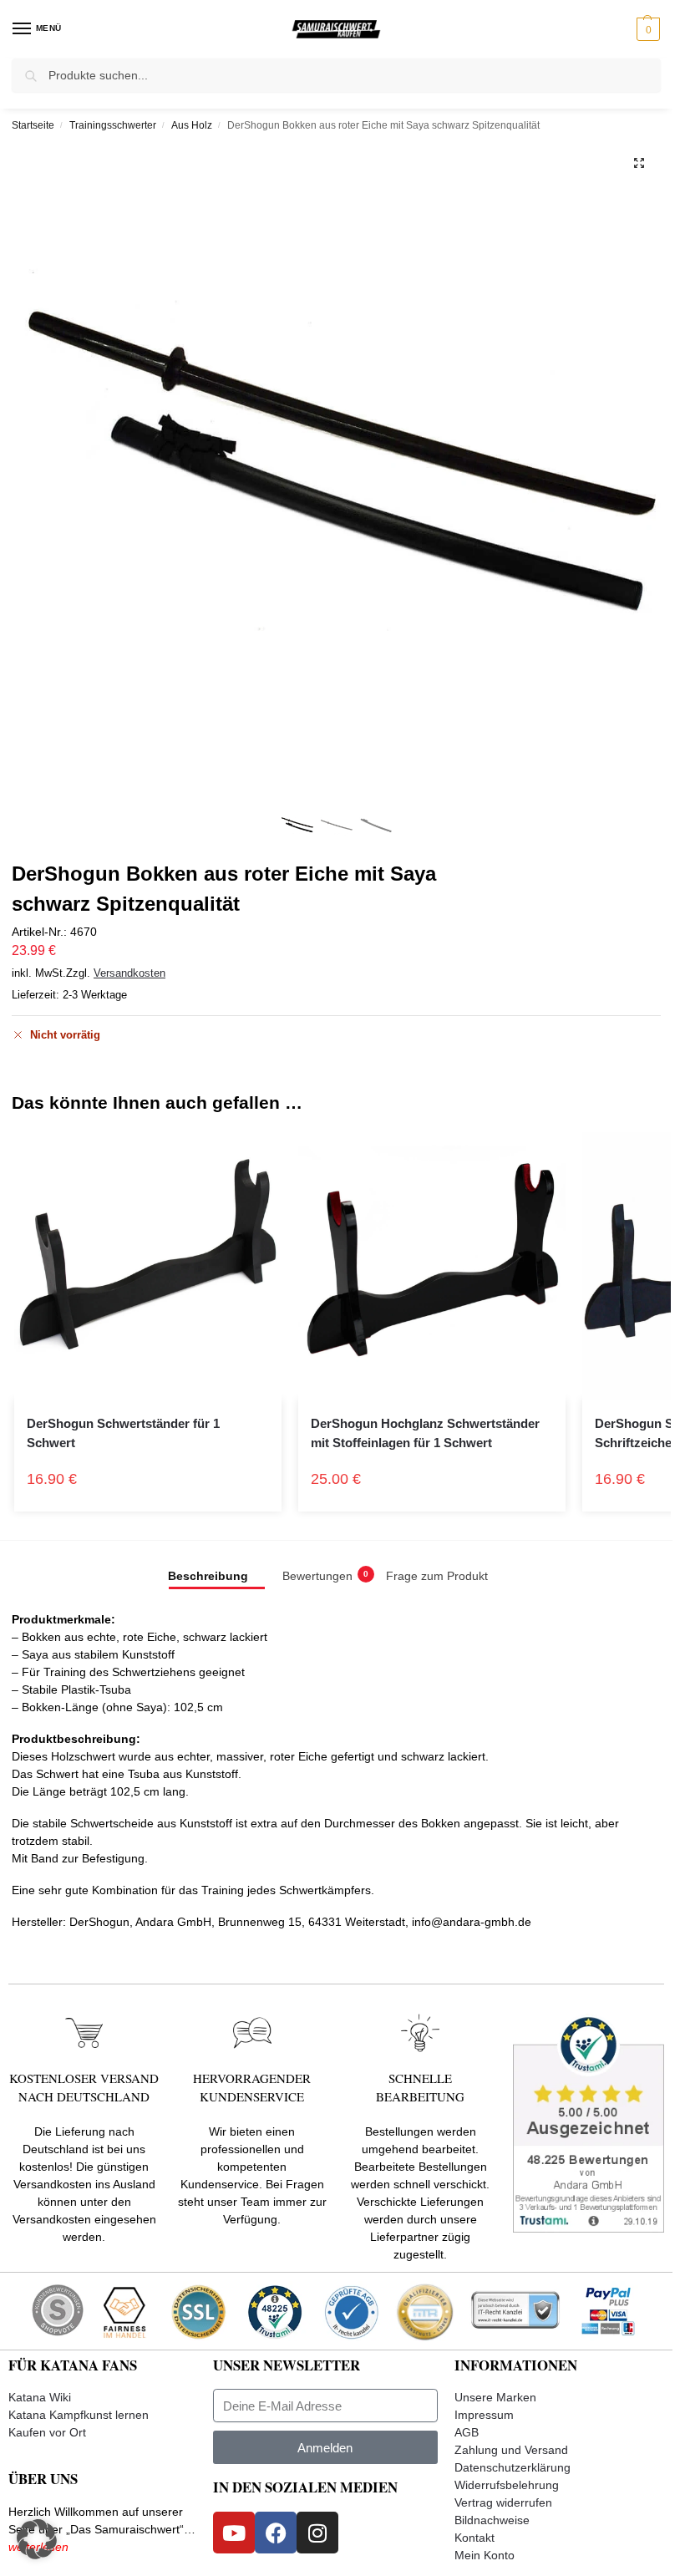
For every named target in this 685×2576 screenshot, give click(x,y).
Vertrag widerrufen (503, 2502)
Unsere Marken (495, 2397)
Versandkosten (129, 973)
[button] (646, 29)
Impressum (484, 2415)
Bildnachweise (492, 2520)
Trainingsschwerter (113, 125)
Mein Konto (485, 2555)
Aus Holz (192, 125)
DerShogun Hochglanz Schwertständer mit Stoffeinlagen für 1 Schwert (425, 1433)
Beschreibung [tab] (208, 1576)
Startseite (33, 125)
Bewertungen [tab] (325, 1576)
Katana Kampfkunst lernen (79, 2415)
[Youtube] (234, 2533)
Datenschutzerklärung (512, 2467)
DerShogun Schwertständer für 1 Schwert (123, 1433)
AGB (467, 2432)
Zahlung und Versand (511, 2450)
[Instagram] (317, 2533)
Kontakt (474, 2538)
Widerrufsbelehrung (507, 2485)
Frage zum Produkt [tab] (437, 1576)
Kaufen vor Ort (47, 2432)
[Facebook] (276, 2533)
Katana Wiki (40, 2397)
